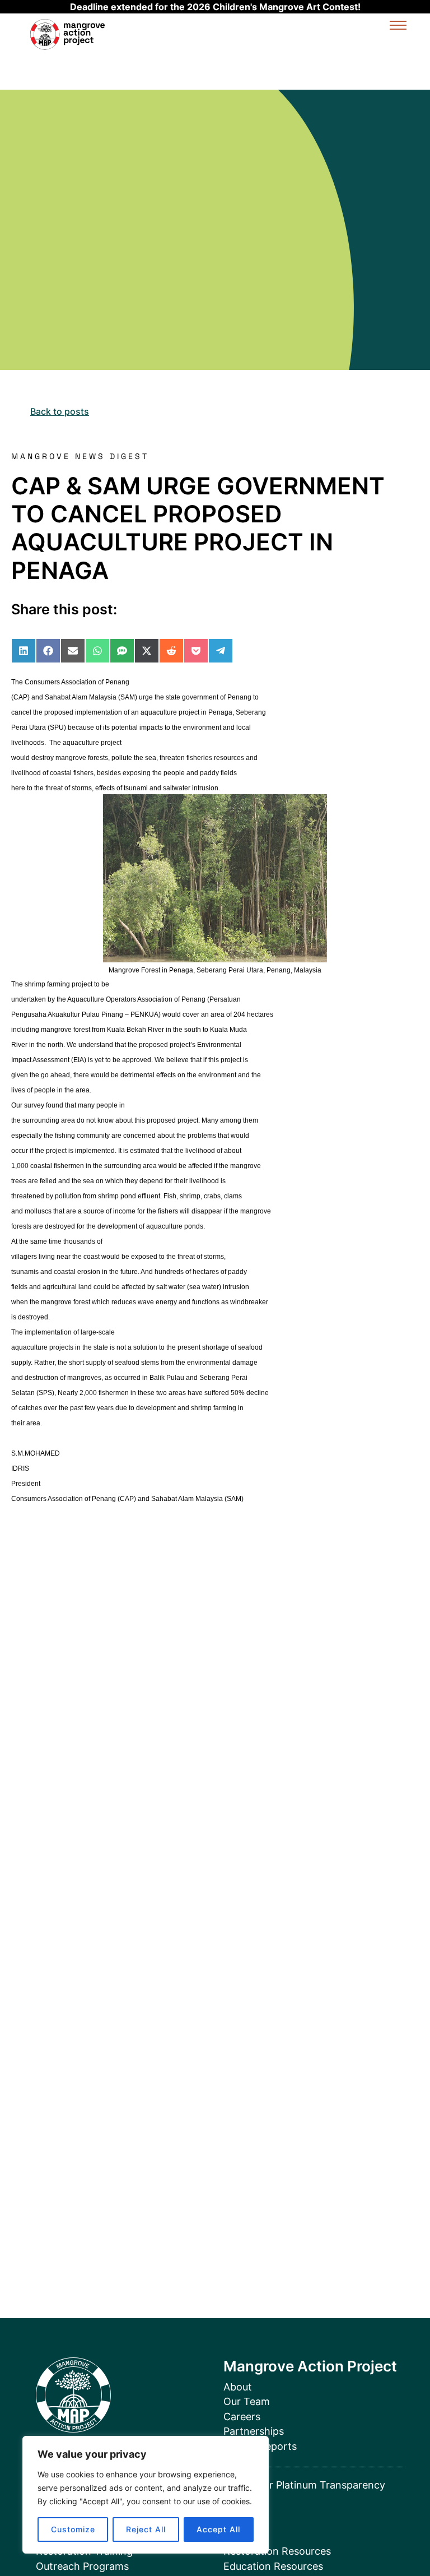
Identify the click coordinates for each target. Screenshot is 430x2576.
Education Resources (273, 2566)
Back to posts (60, 411)
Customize (73, 2529)
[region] (146, 2495)
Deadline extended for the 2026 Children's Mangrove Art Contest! (215, 7)
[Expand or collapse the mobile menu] (398, 27)
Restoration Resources (277, 2551)
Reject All (146, 2529)
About (238, 2387)
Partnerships (254, 2431)
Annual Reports (260, 2446)
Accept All (218, 2529)
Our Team (247, 2401)
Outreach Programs (82, 2566)
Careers (242, 2417)
